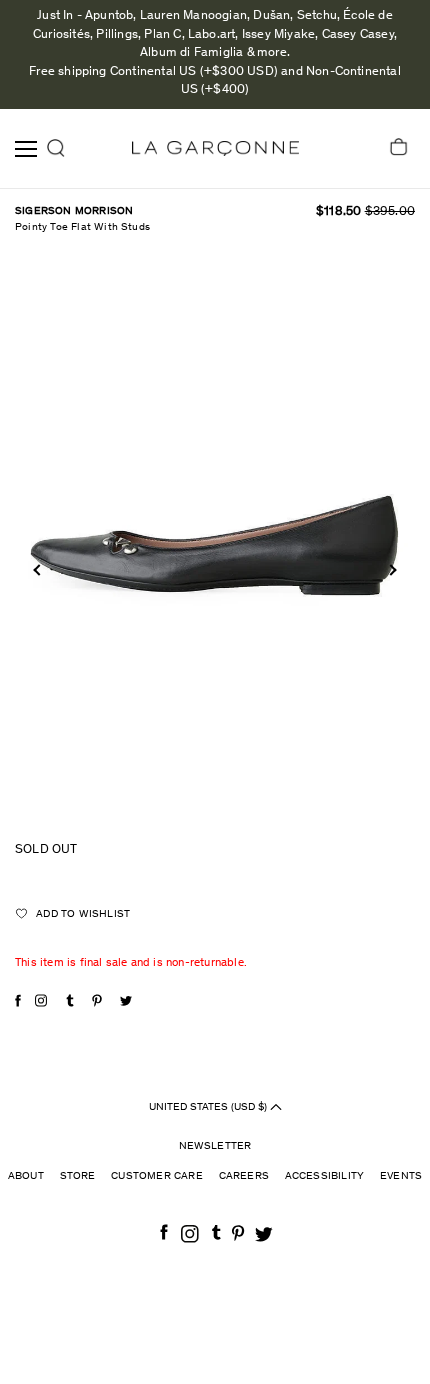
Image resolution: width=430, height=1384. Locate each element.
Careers (244, 1176)
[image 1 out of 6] (215, 542)
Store (78, 1176)
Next (390, 569)
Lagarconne (215, 148)
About (26, 1176)
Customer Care (157, 1176)
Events (401, 1176)
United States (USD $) (209, 1106)
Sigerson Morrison (74, 211)
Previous (38, 569)
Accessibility (325, 1176)
